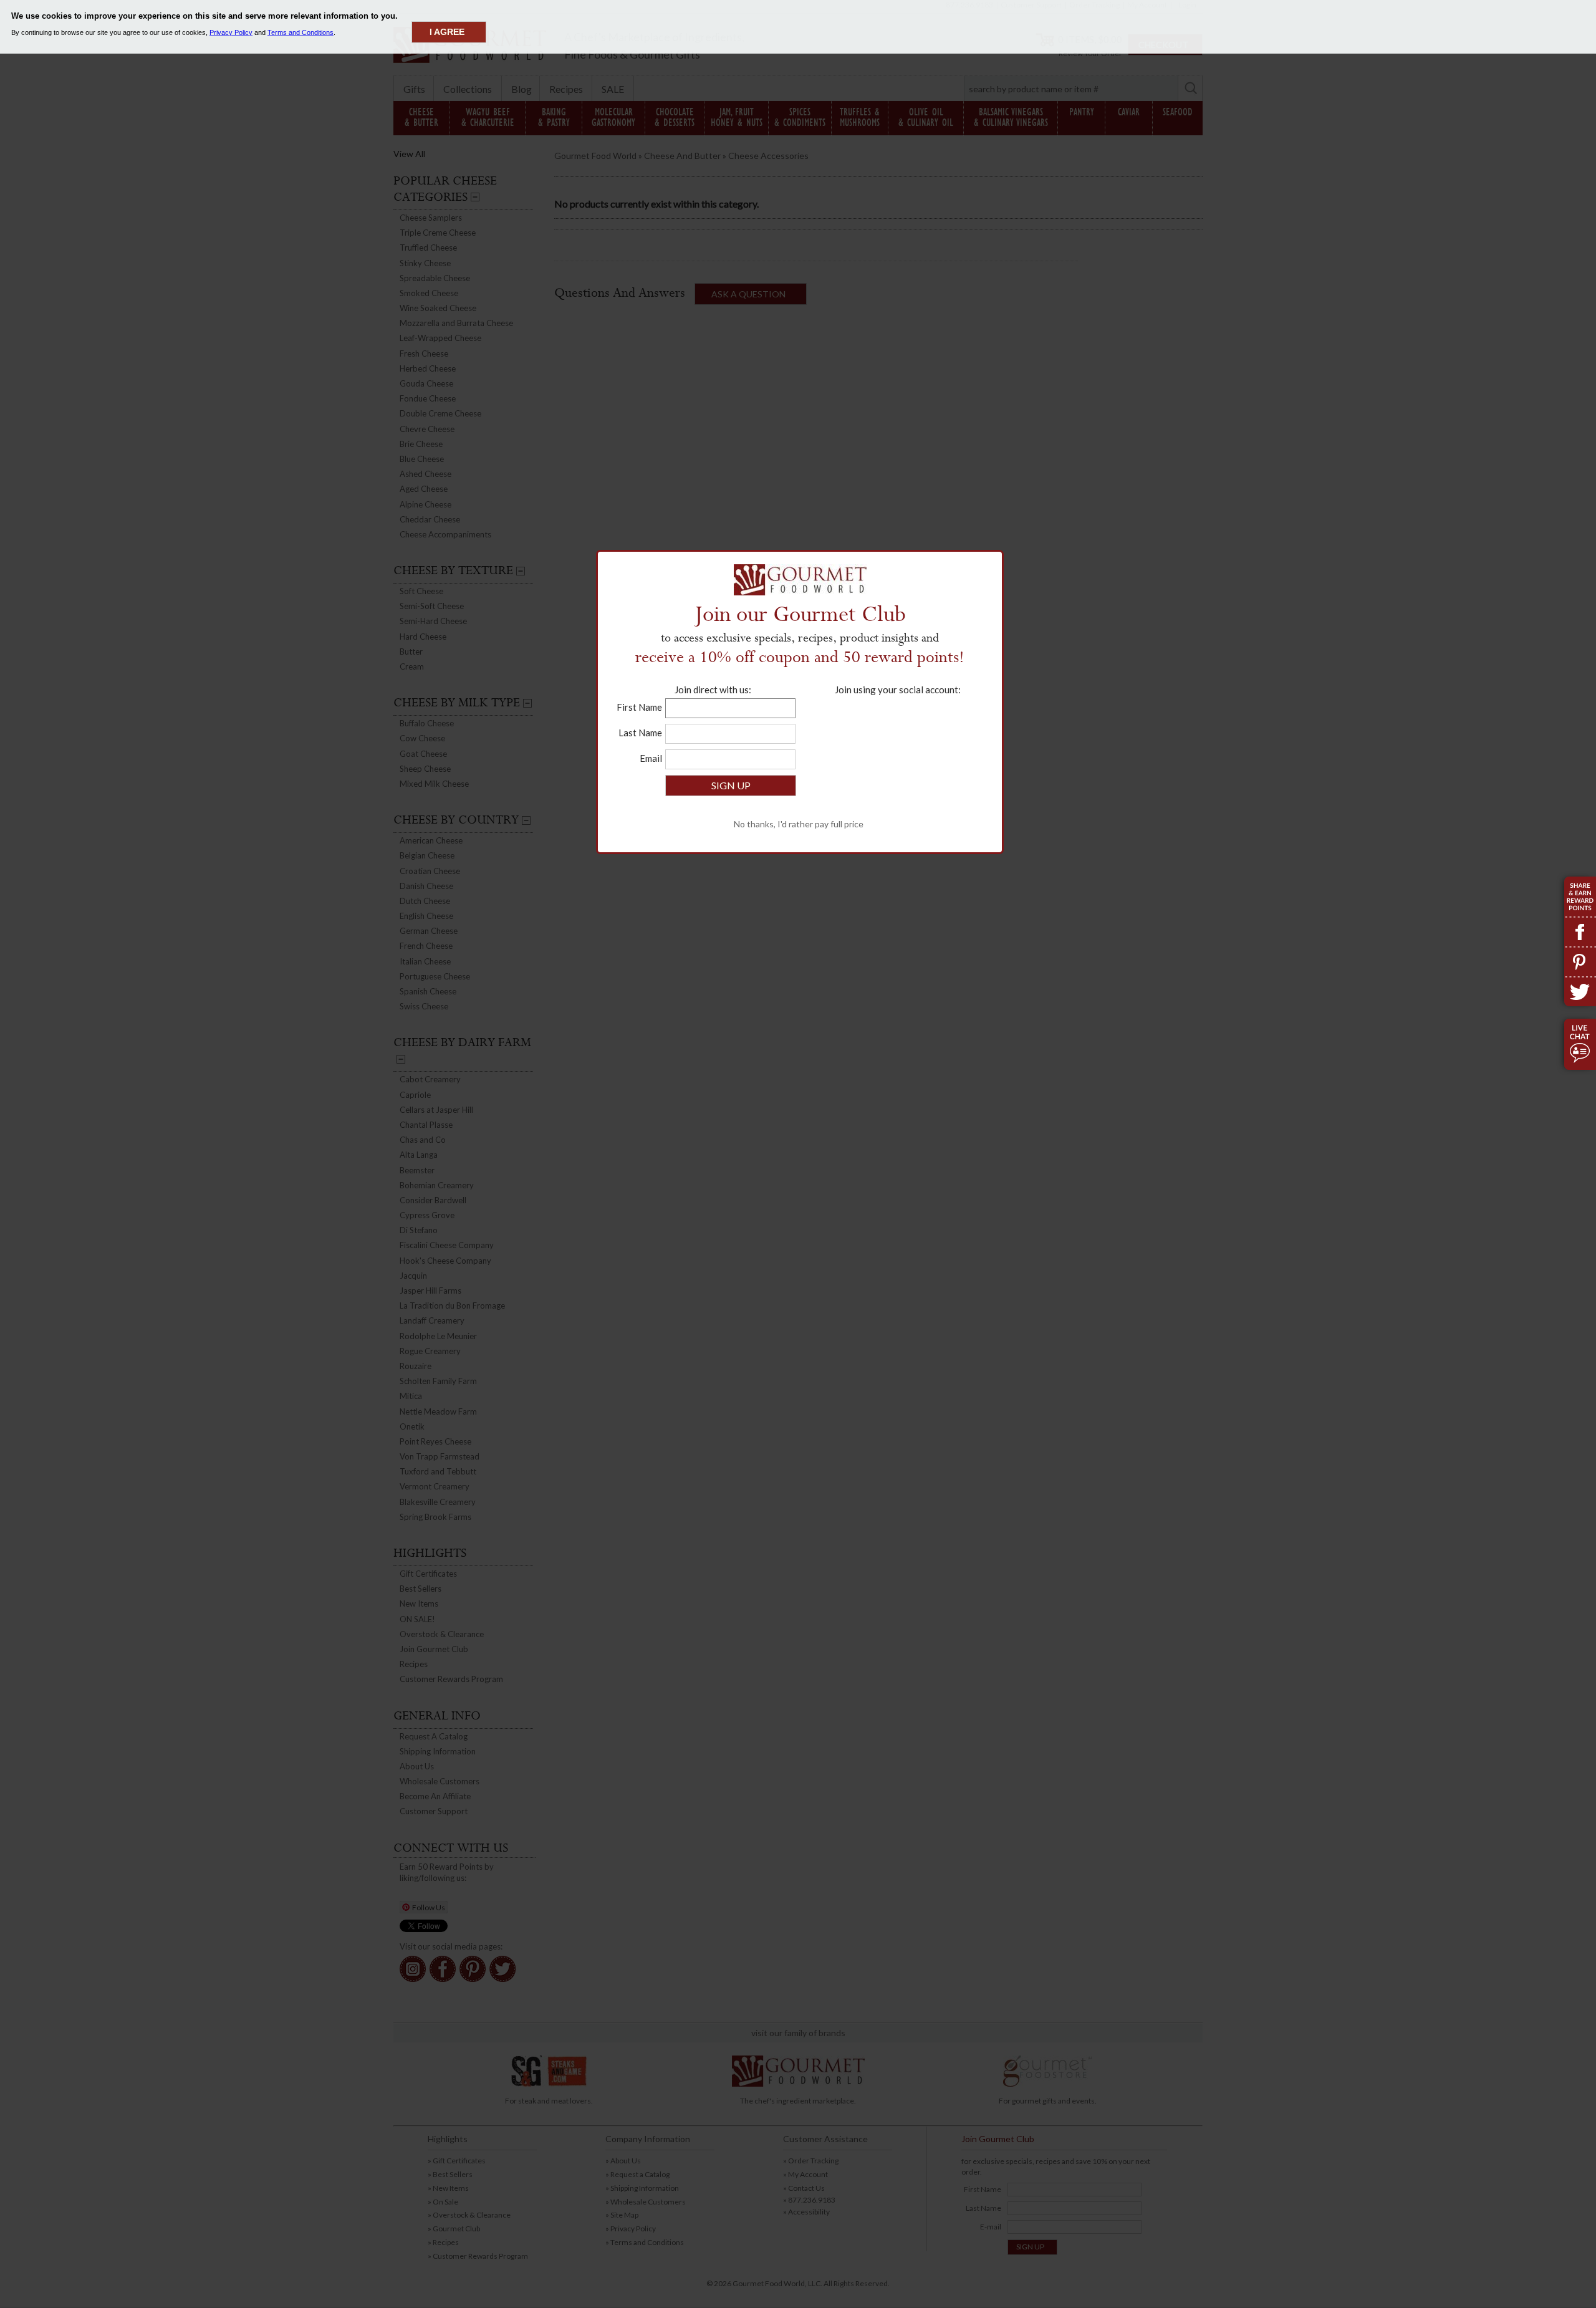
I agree (447, 32)
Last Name (640, 733)
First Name (639, 707)
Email (651, 758)
